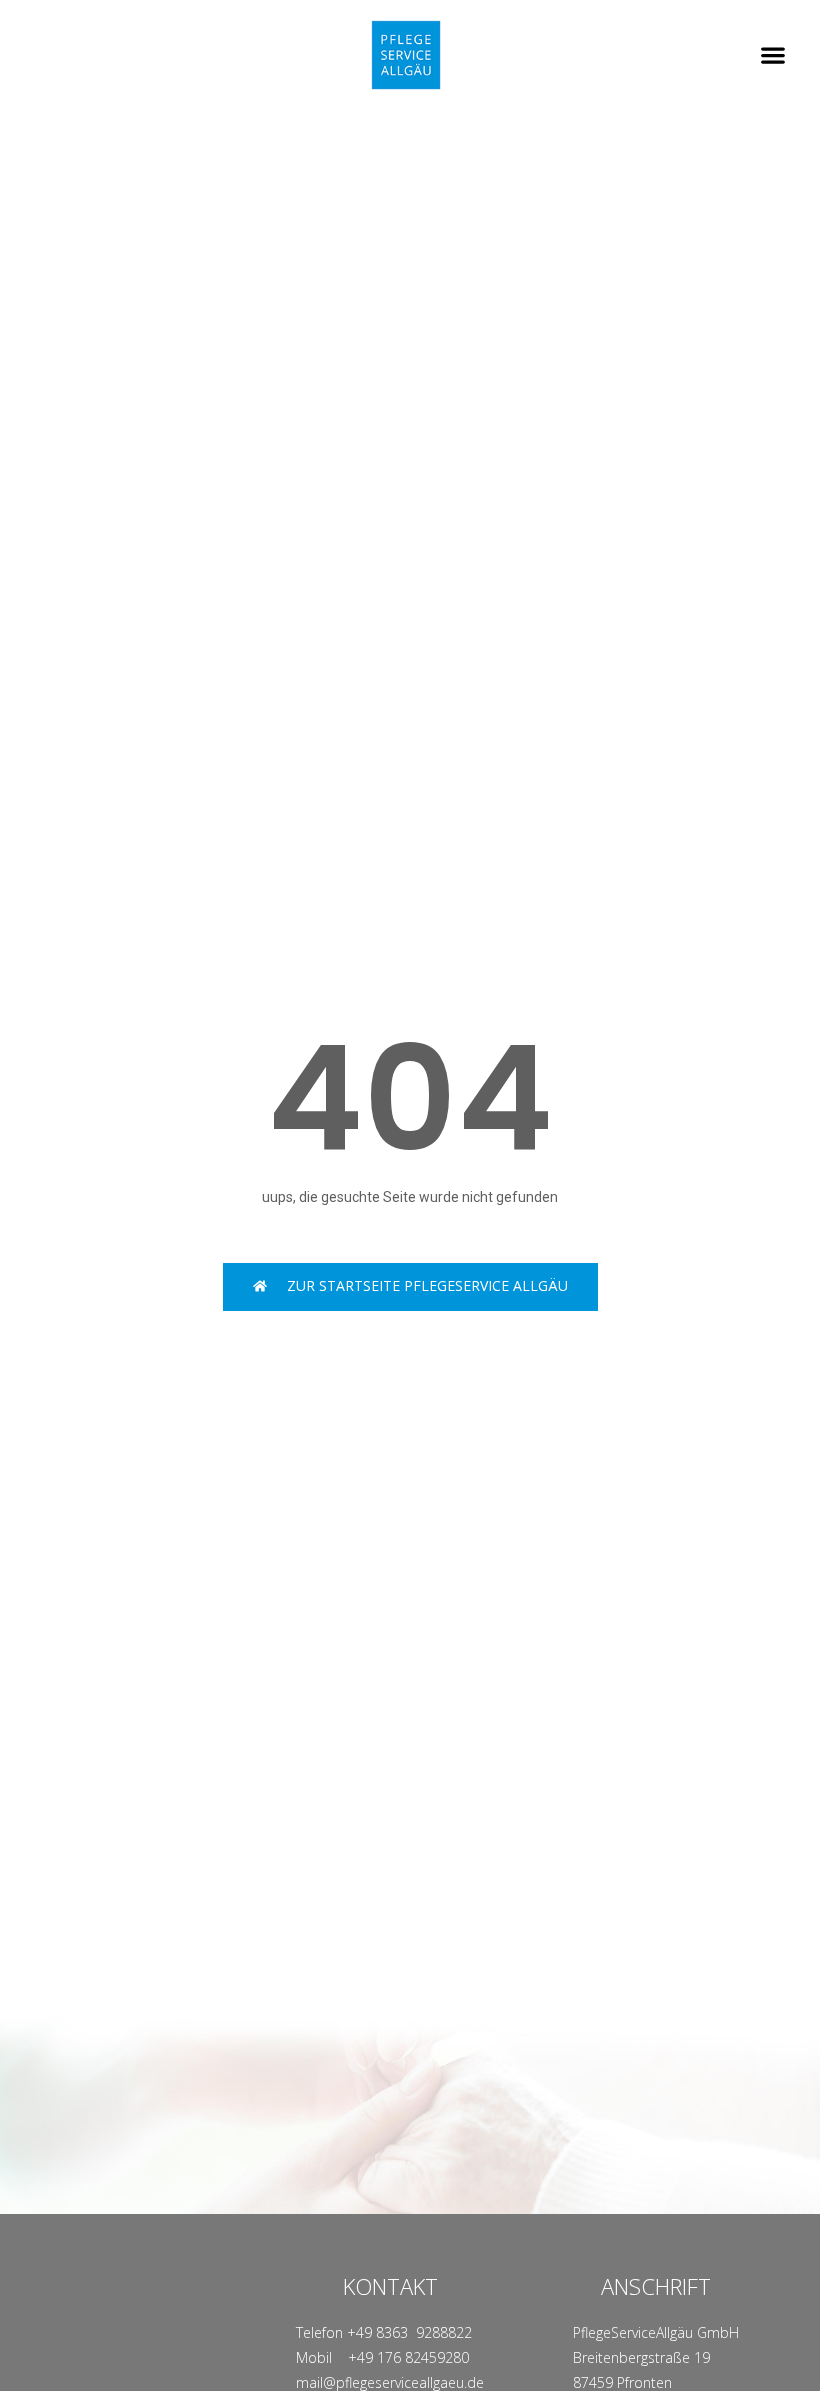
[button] (772, 55)
